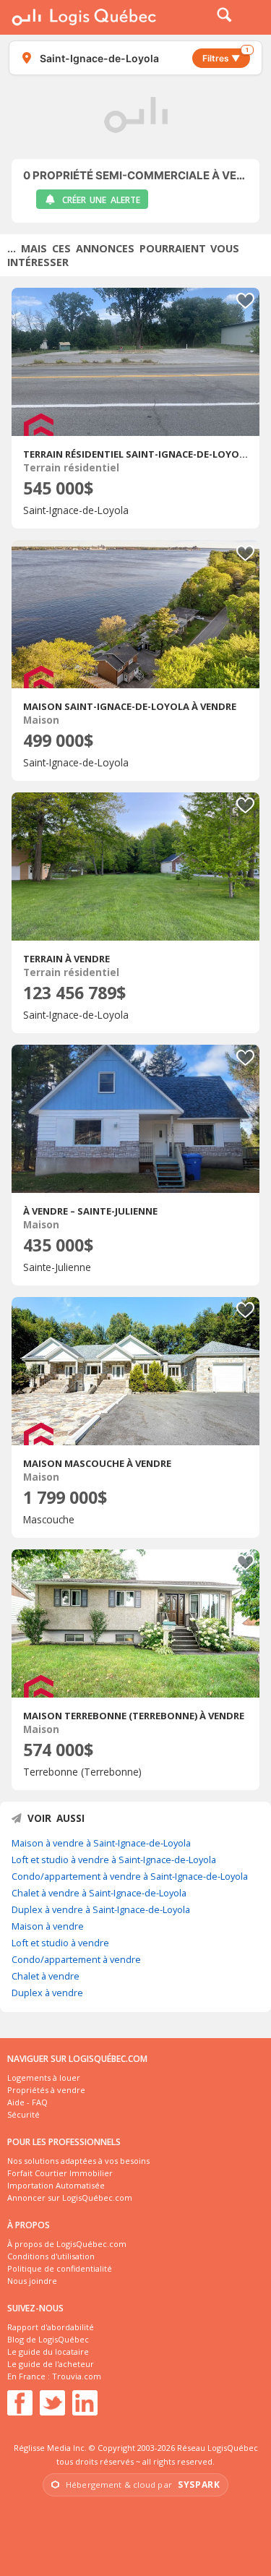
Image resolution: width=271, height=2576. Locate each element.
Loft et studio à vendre (60, 1943)
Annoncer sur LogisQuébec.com (70, 2198)
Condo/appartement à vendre (76, 1959)
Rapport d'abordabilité (51, 2327)
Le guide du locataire (48, 2352)
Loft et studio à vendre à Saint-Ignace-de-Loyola (114, 1860)
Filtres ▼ (225, 56)
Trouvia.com (77, 2376)
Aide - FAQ (27, 2102)
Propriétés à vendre (46, 2090)
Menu (251, 17)
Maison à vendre (48, 1926)
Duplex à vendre (47, 1993)
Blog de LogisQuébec (48, 2339)
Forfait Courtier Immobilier (60, 2173)
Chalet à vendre (46, 1976)
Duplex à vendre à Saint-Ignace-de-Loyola (101, 1909)
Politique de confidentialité (60, 2268)
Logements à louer (44, 2078)
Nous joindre (32, 2281)
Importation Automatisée (56, 2185)
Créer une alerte (101, 200)
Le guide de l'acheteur (51, 2364)
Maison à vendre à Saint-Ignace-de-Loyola (101, 1843)
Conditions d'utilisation (51, 2256)
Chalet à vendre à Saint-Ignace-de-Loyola (99, 1893)
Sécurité (23, 2114)
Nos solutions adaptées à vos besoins (78, 2161)
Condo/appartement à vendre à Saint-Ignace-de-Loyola (130, 1876)
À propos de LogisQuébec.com (67, 2244)
